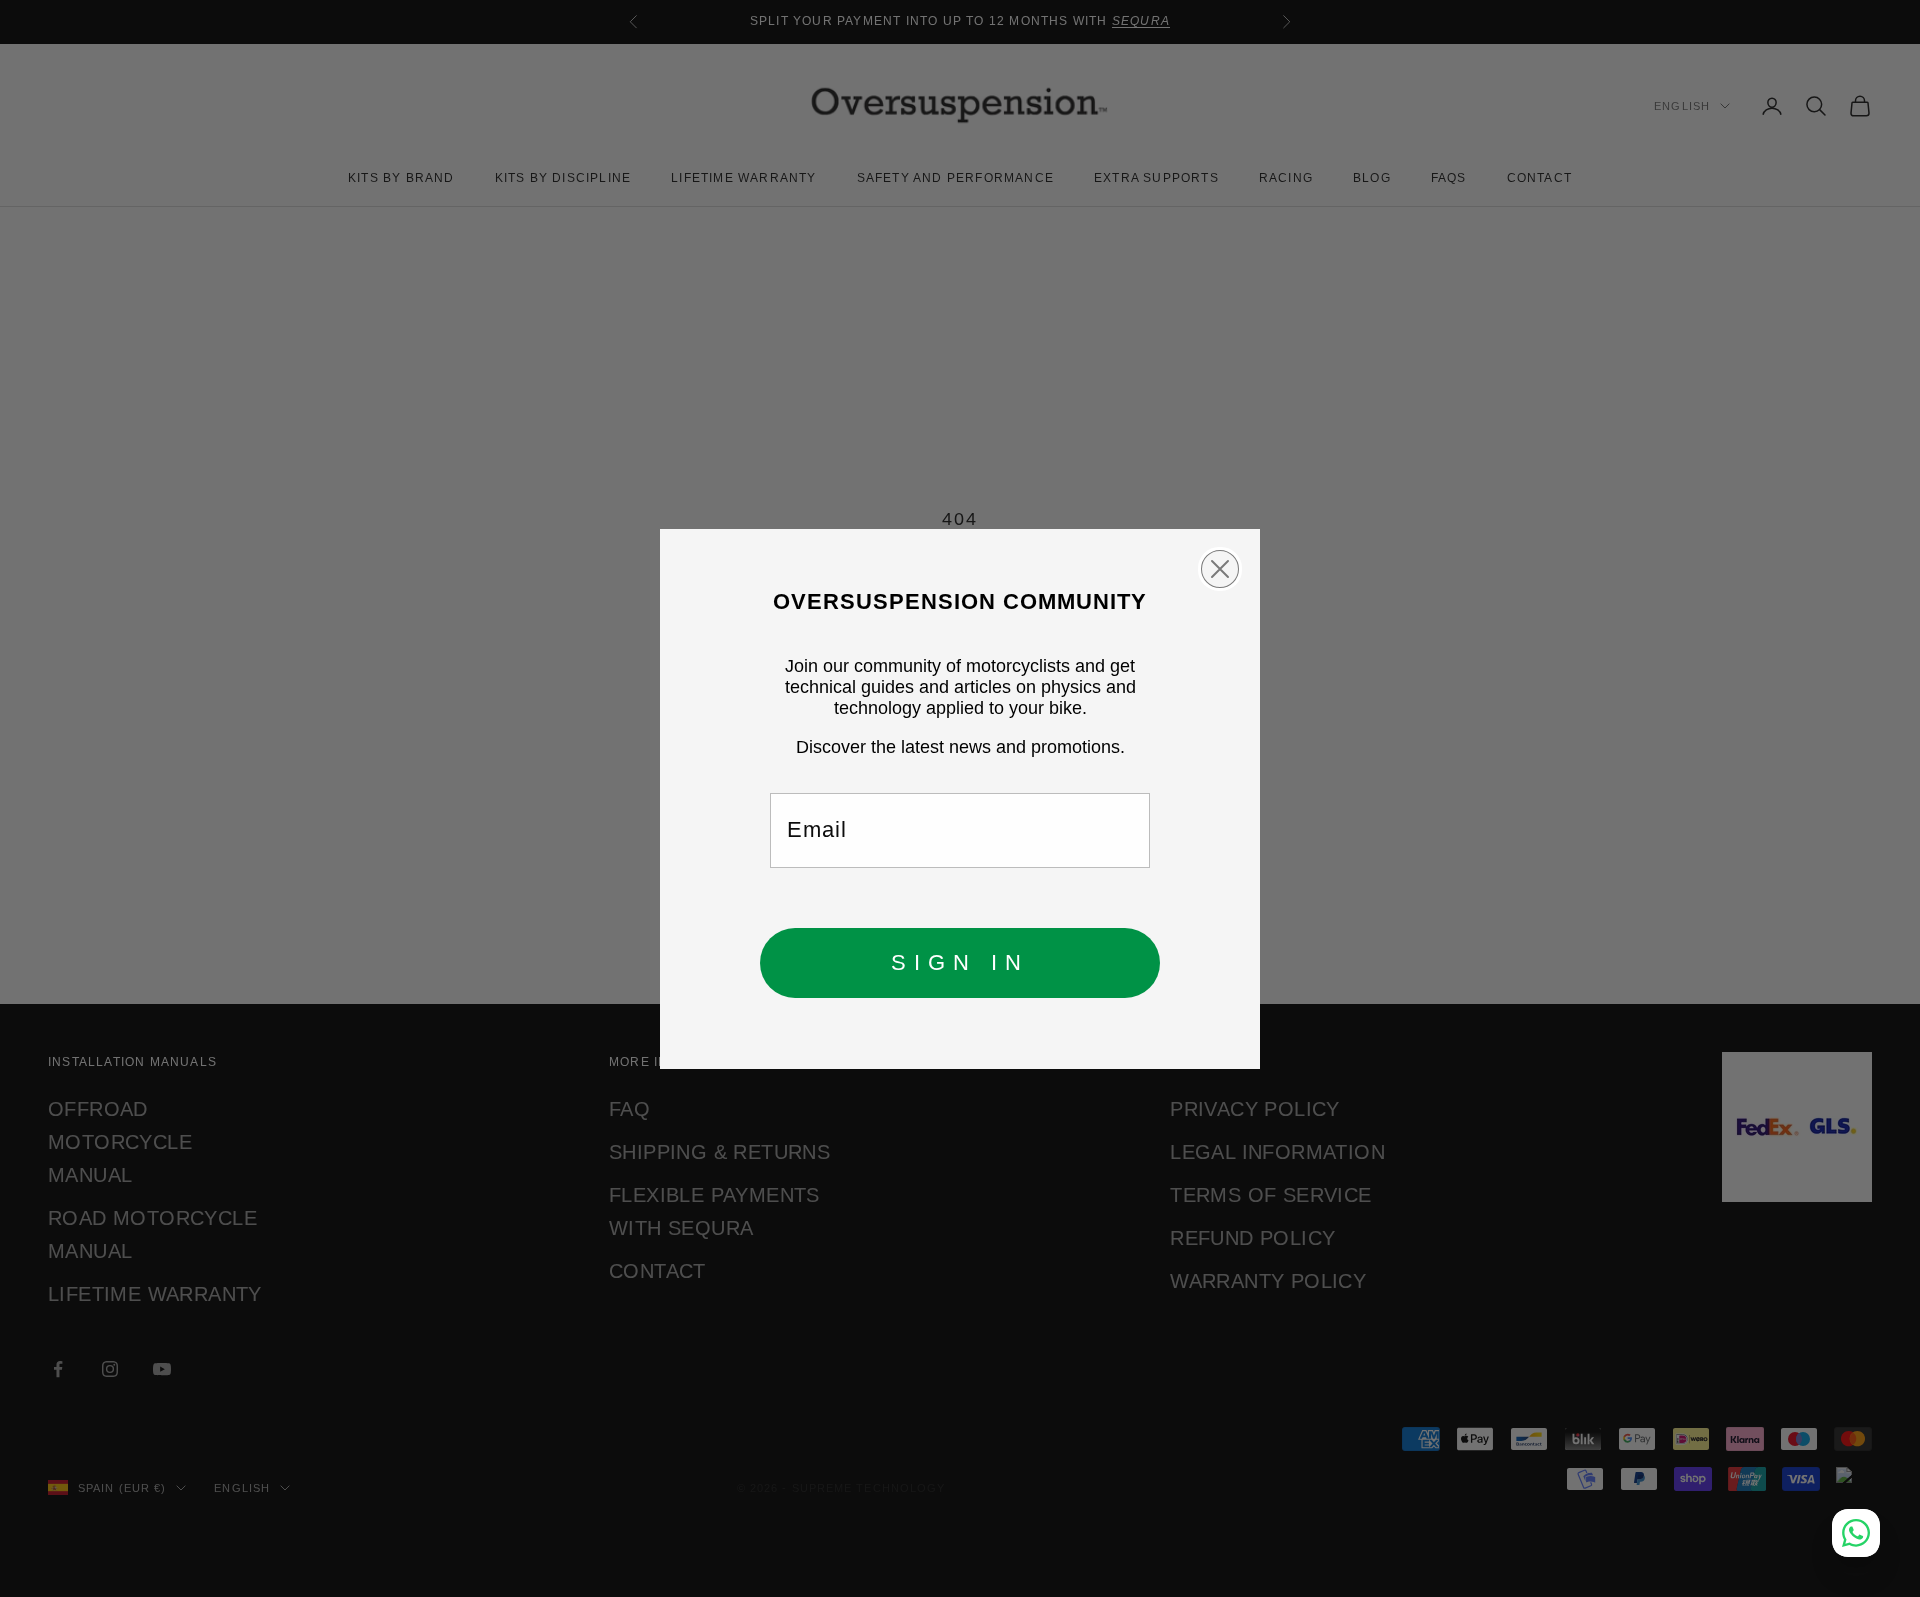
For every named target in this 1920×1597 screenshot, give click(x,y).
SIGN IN (960, 962)
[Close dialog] (1220, 569)
